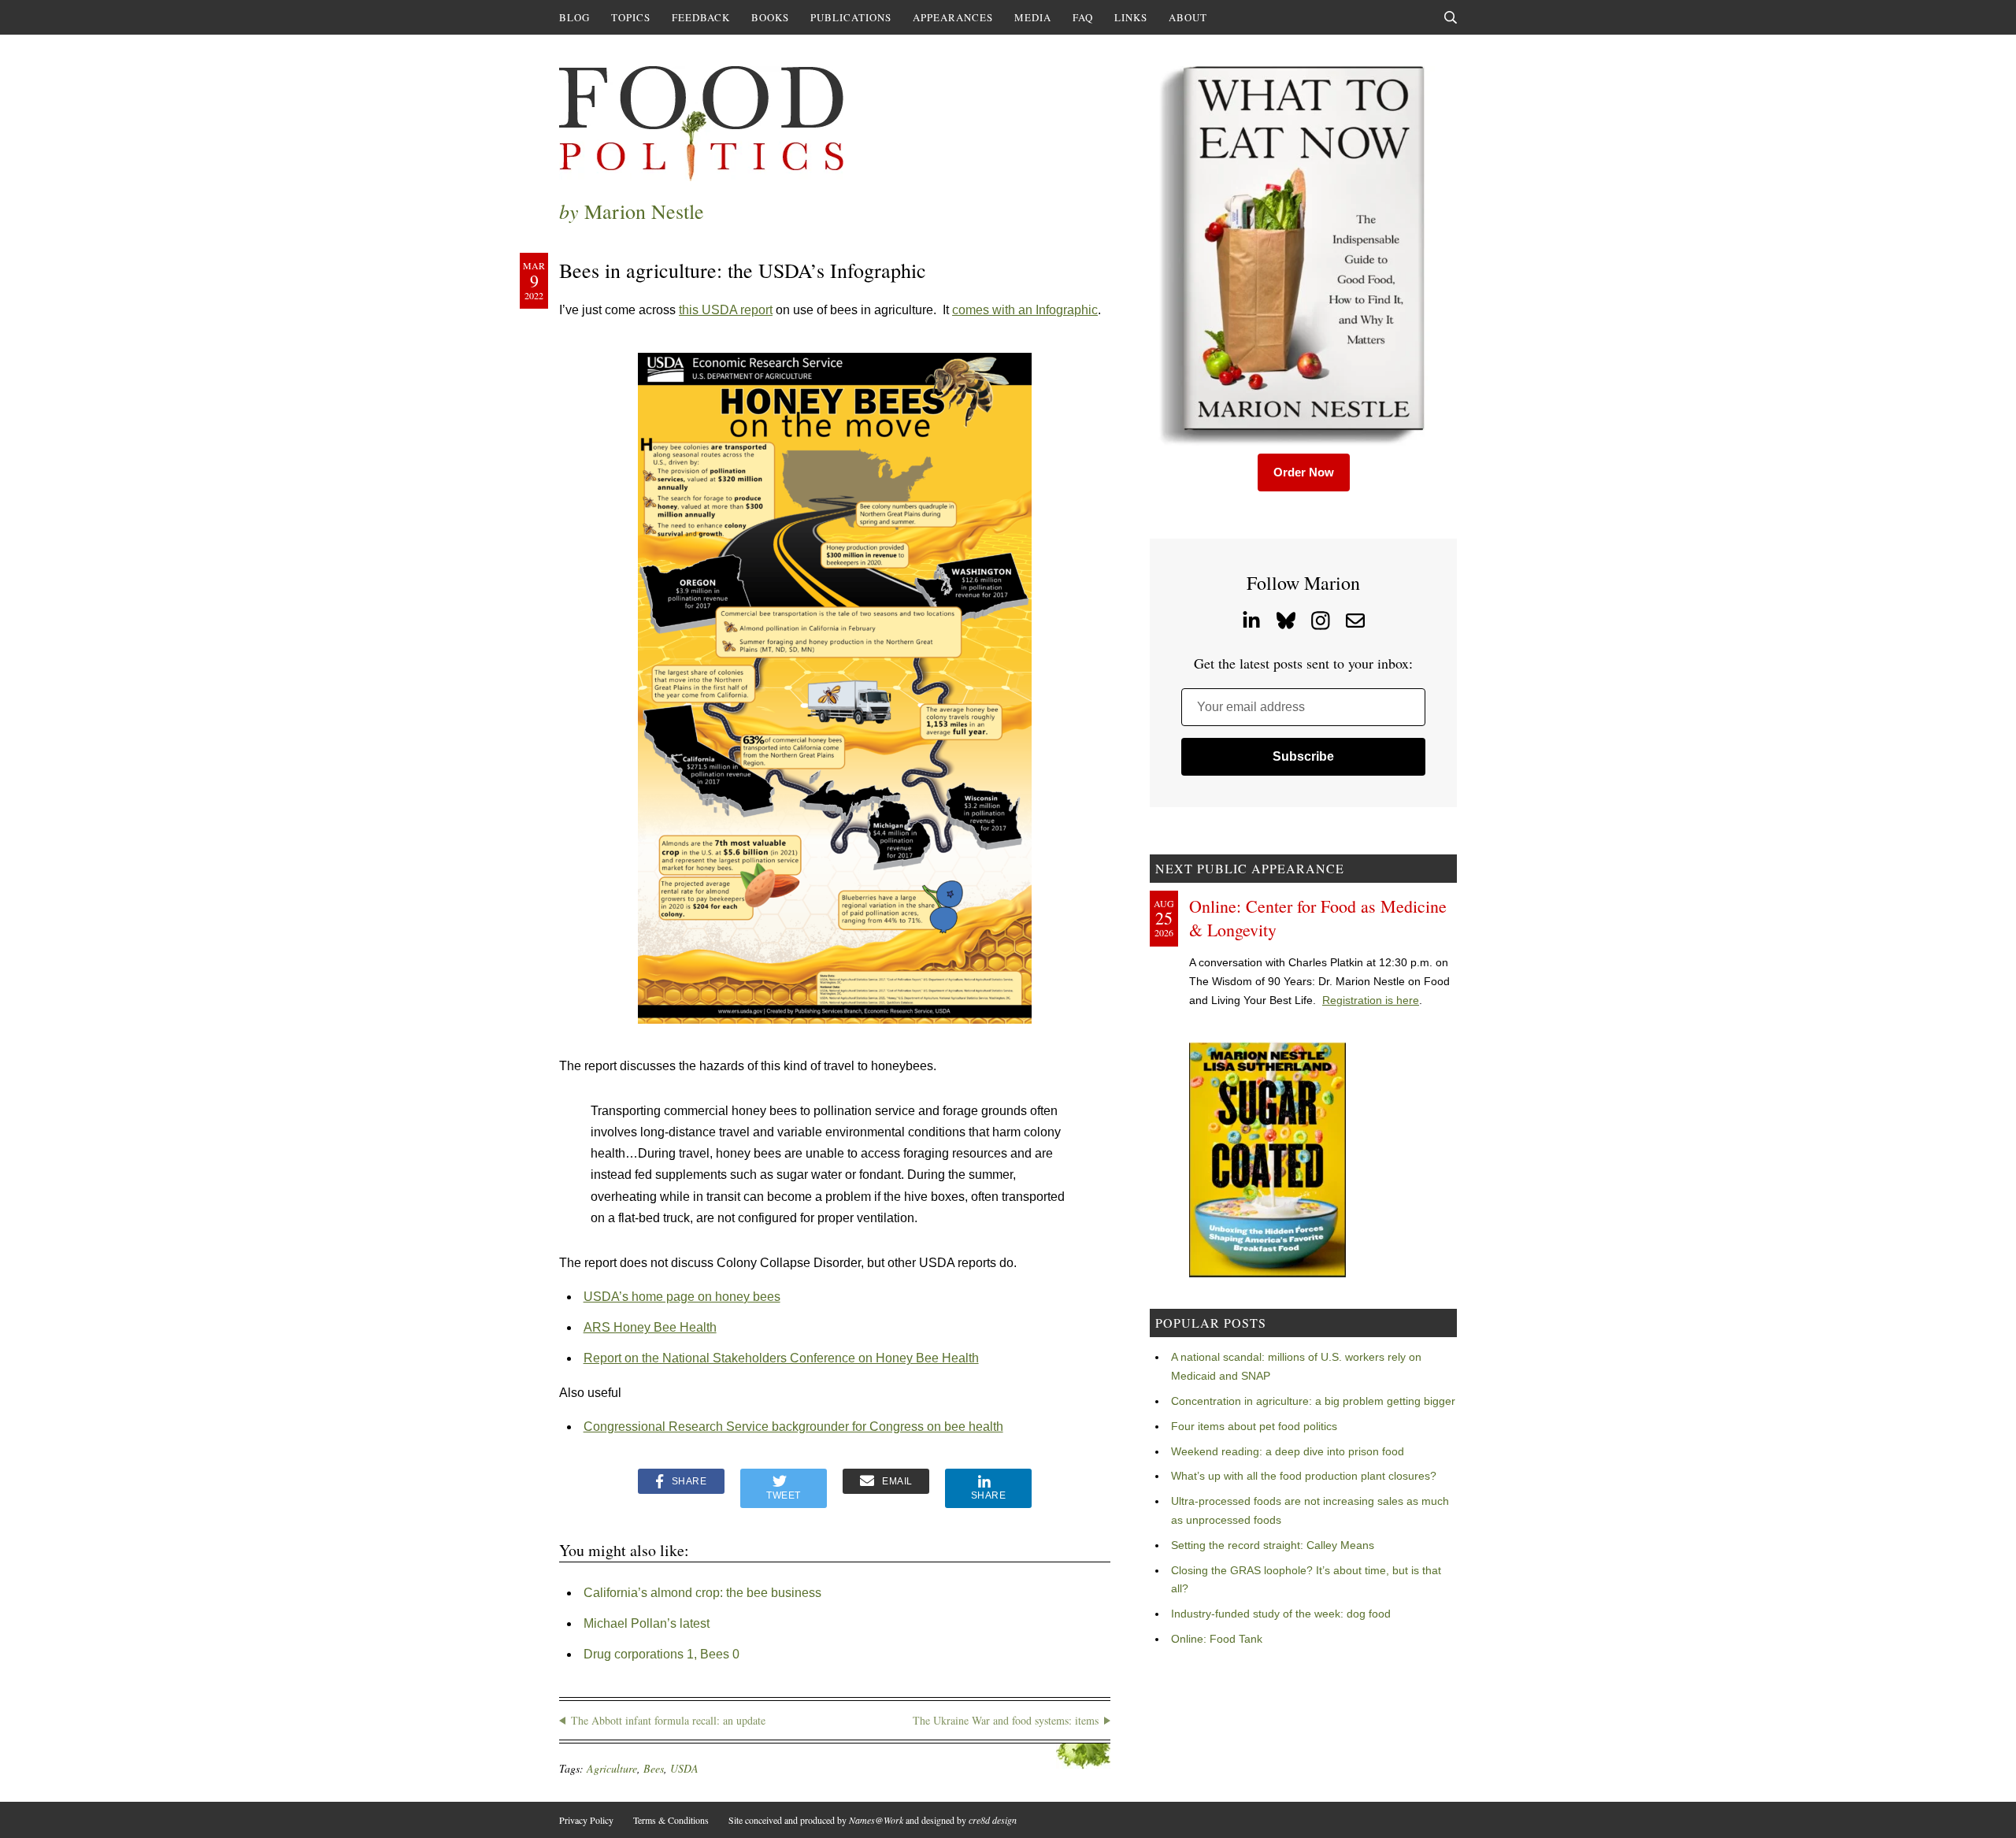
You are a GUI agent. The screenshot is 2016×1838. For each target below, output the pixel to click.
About (1188, 17)
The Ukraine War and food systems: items (1006, 1720)
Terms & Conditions (671, 1820)
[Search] (1451, 17)
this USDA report (726, 310)
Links (1131, 17)
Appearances (953, 17)
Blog (574, 17)
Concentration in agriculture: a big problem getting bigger (1313, 1401)
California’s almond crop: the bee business (702, 1593)
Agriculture (612, 1768)
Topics (631, 17)
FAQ (1083, 17)
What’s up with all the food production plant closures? (1304, 1476)
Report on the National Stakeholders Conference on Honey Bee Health (781, 1358)
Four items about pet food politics (1254, 1426)
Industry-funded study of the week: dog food (1281, 1614)
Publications (851, 17)
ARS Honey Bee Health (650, 1327)
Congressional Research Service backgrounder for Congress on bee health (793, 1427)
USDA (684, 1768)
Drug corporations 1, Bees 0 (661, 1654)
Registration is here (1371, 1000)
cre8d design (993, 1820)
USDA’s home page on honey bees (682, 1297)
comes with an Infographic (1025, 310)
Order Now (1304, 472)
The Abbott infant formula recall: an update (668, 1720)
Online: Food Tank (1217, 1639)
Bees (654, 1768)
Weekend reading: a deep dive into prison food (1288, 1451)
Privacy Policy (586, 1820)
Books (770, 17)
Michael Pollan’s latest (647, 1623)
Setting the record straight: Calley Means (1273, 1545)
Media (1033, 17)
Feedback (701, 17)
